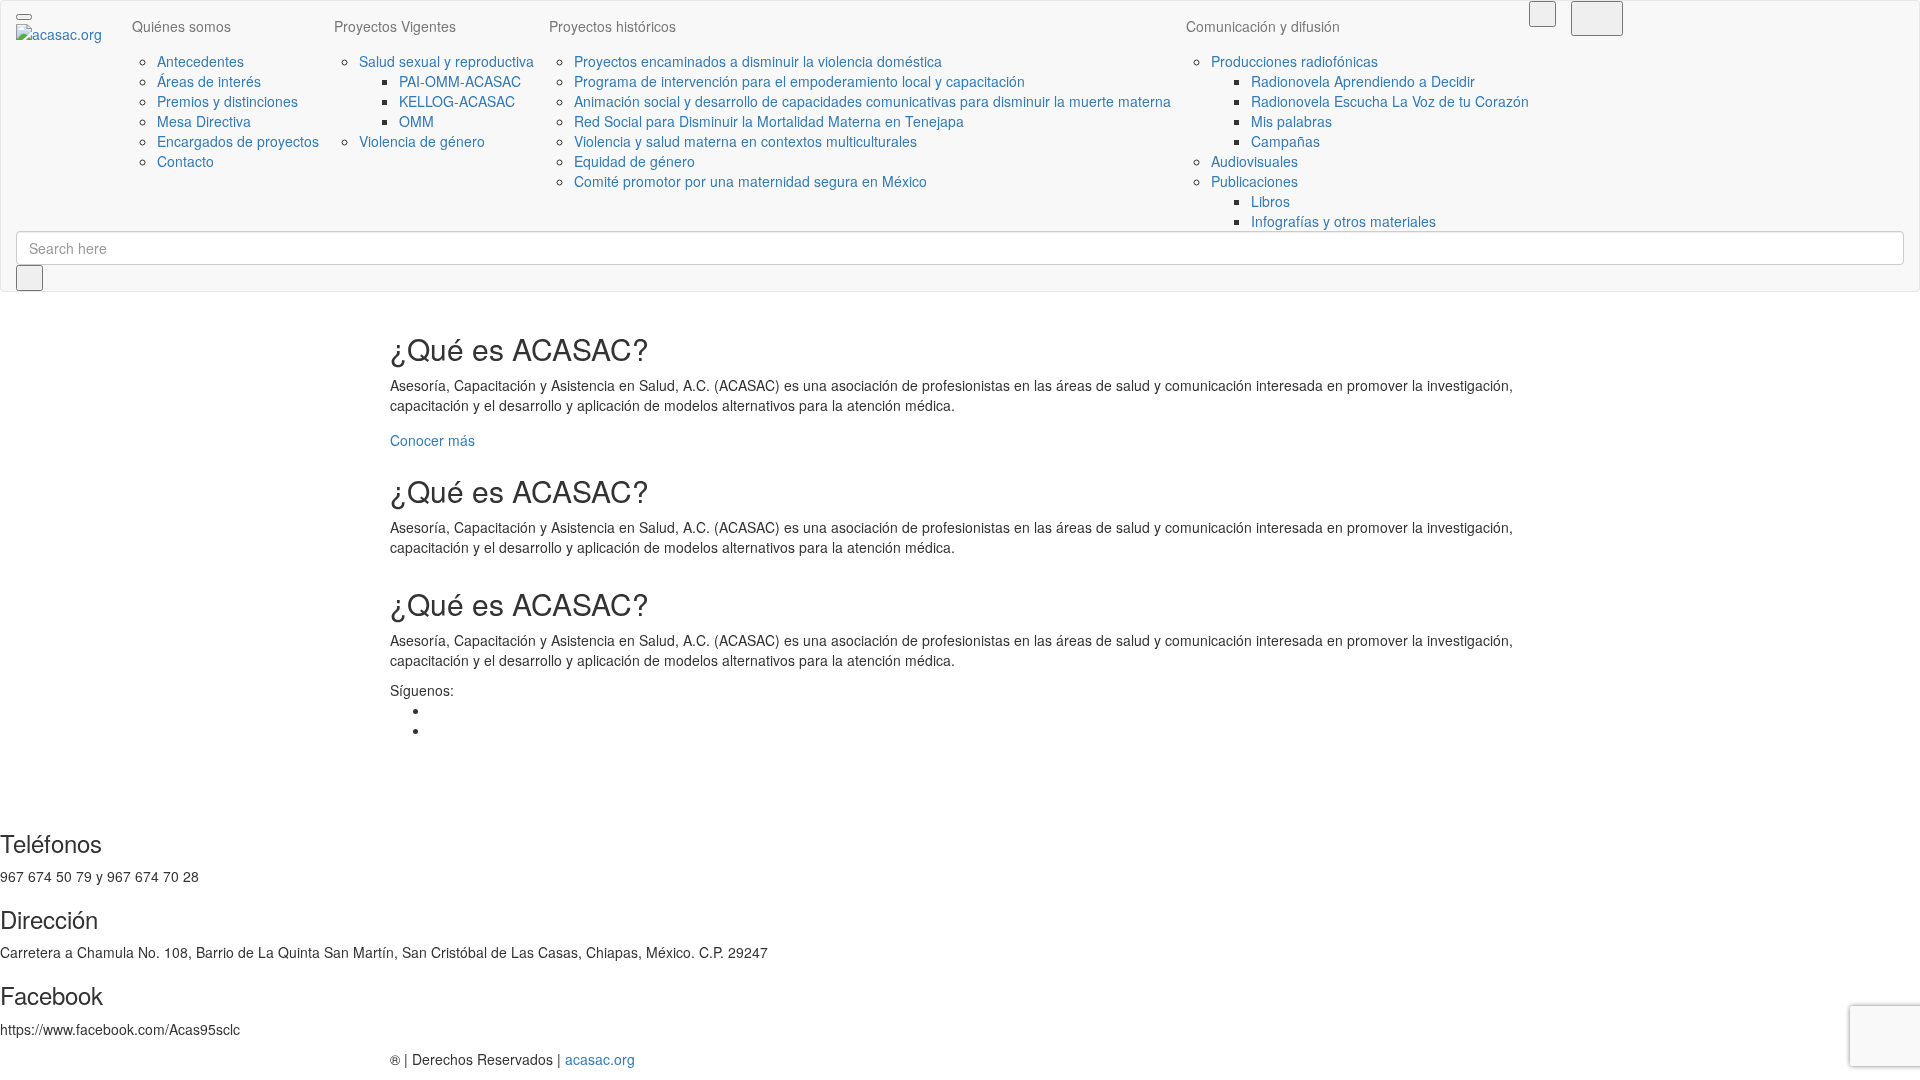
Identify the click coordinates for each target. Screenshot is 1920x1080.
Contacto (185, 161)
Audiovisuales (1254, 161)
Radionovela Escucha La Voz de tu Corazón (1390, 101)
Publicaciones (1254, 181)
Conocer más (432, 440)
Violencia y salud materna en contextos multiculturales (745, 141)
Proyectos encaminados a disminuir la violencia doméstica (758, 61)
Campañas (1285, 141)
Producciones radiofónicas (1294, 61)
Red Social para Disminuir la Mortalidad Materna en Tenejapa (769, 121)
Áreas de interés (209, 81)
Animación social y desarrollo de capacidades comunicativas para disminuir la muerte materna (872, 101)
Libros (1270, 201)
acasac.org (600, 1059)
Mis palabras (1291, 121)
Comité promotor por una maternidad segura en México (750, 181)
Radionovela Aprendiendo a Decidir (1363, 81)
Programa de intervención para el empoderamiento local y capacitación (799, 81)
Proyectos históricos (612, 26)
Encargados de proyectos (238, 141)
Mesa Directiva (204, 121)
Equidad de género (634, 161)
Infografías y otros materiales (1343, 221)
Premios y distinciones (227, 101)
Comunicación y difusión (1263, 26)
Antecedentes (200, 61)
